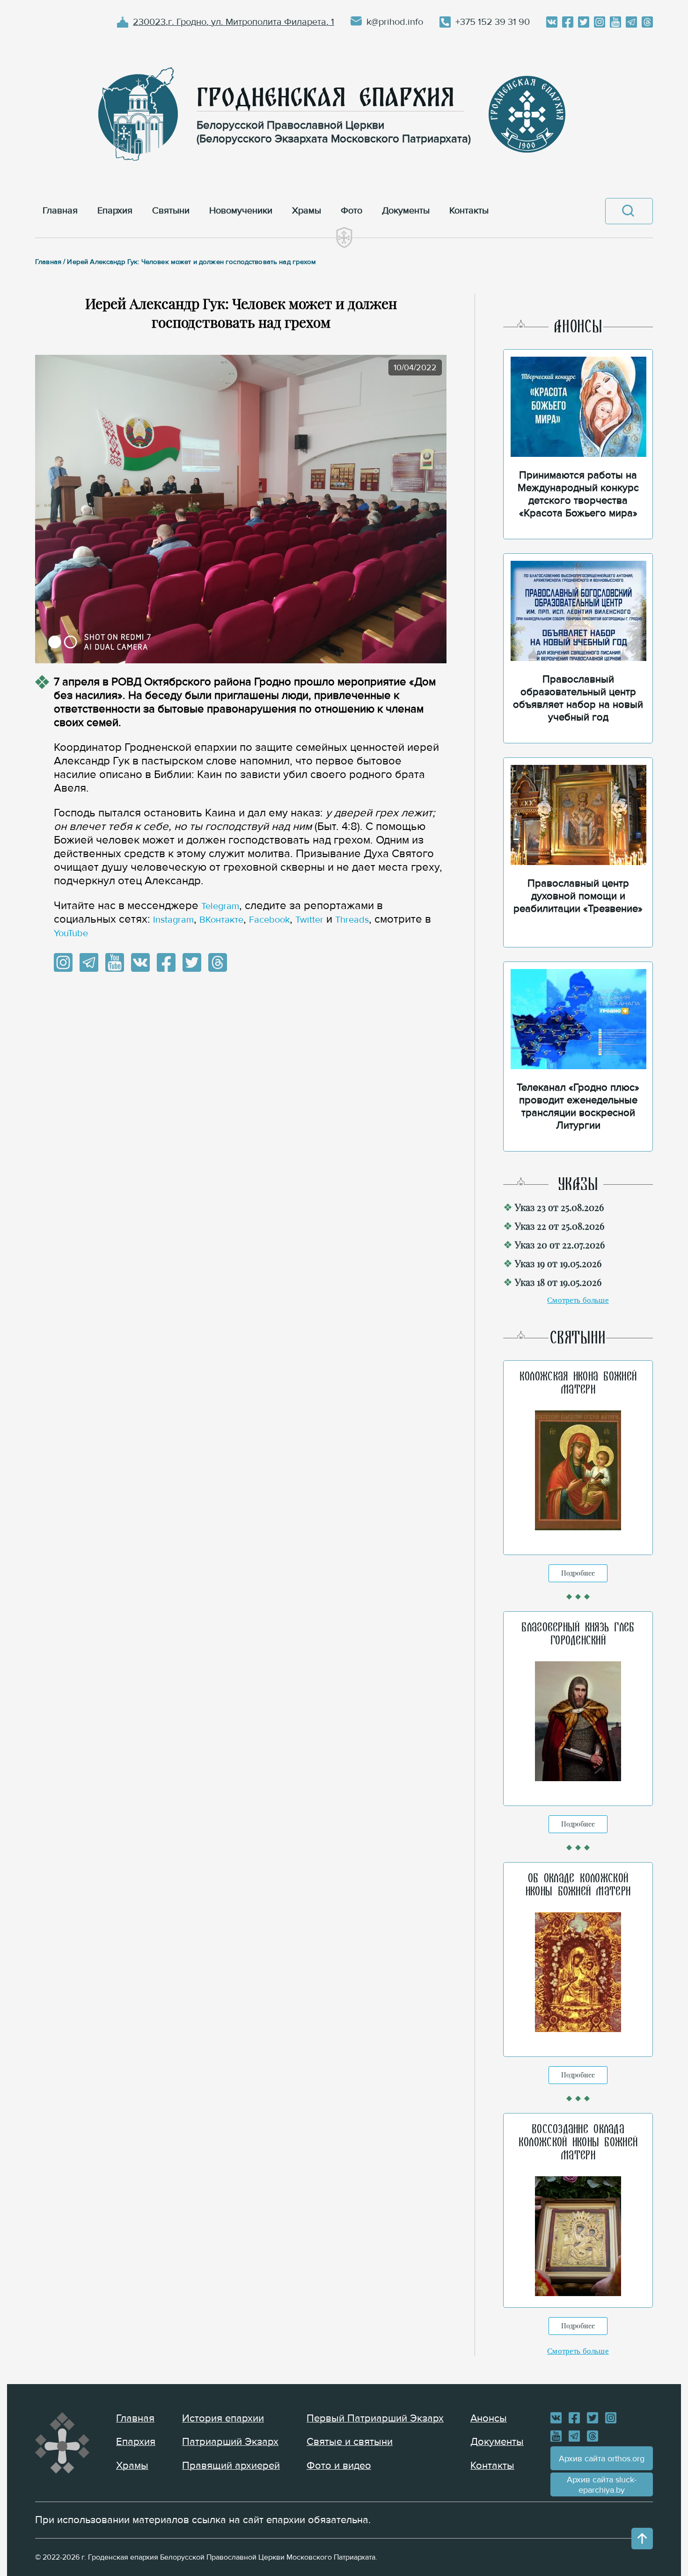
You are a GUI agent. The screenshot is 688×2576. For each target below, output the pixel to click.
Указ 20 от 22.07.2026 (560, 1244)
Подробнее (578, 1573)
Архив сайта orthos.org (602, 2459)
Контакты (492, 2466)
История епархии (223, 2418)
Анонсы (489, 2418)
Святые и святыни (350, 2442)
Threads (352, 920)
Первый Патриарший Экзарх (375, 2418)
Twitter (309, 920)
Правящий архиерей (231, 2466)
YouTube (71, 933)
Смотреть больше (578, 1300)
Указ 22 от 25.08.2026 (560, 1226)
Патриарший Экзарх (230, 2442)
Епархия (136, 2442)
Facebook (269, 920)
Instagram (173, 920)
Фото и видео (339, 2466)
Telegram (220, 906)
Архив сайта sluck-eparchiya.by (602, 2485)
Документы (497, 2442)
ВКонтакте (221, 920)
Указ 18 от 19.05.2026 (558, 1282)
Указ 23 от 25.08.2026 (559, 1207)
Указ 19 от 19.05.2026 (558, 1263)
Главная (135, 2418)
